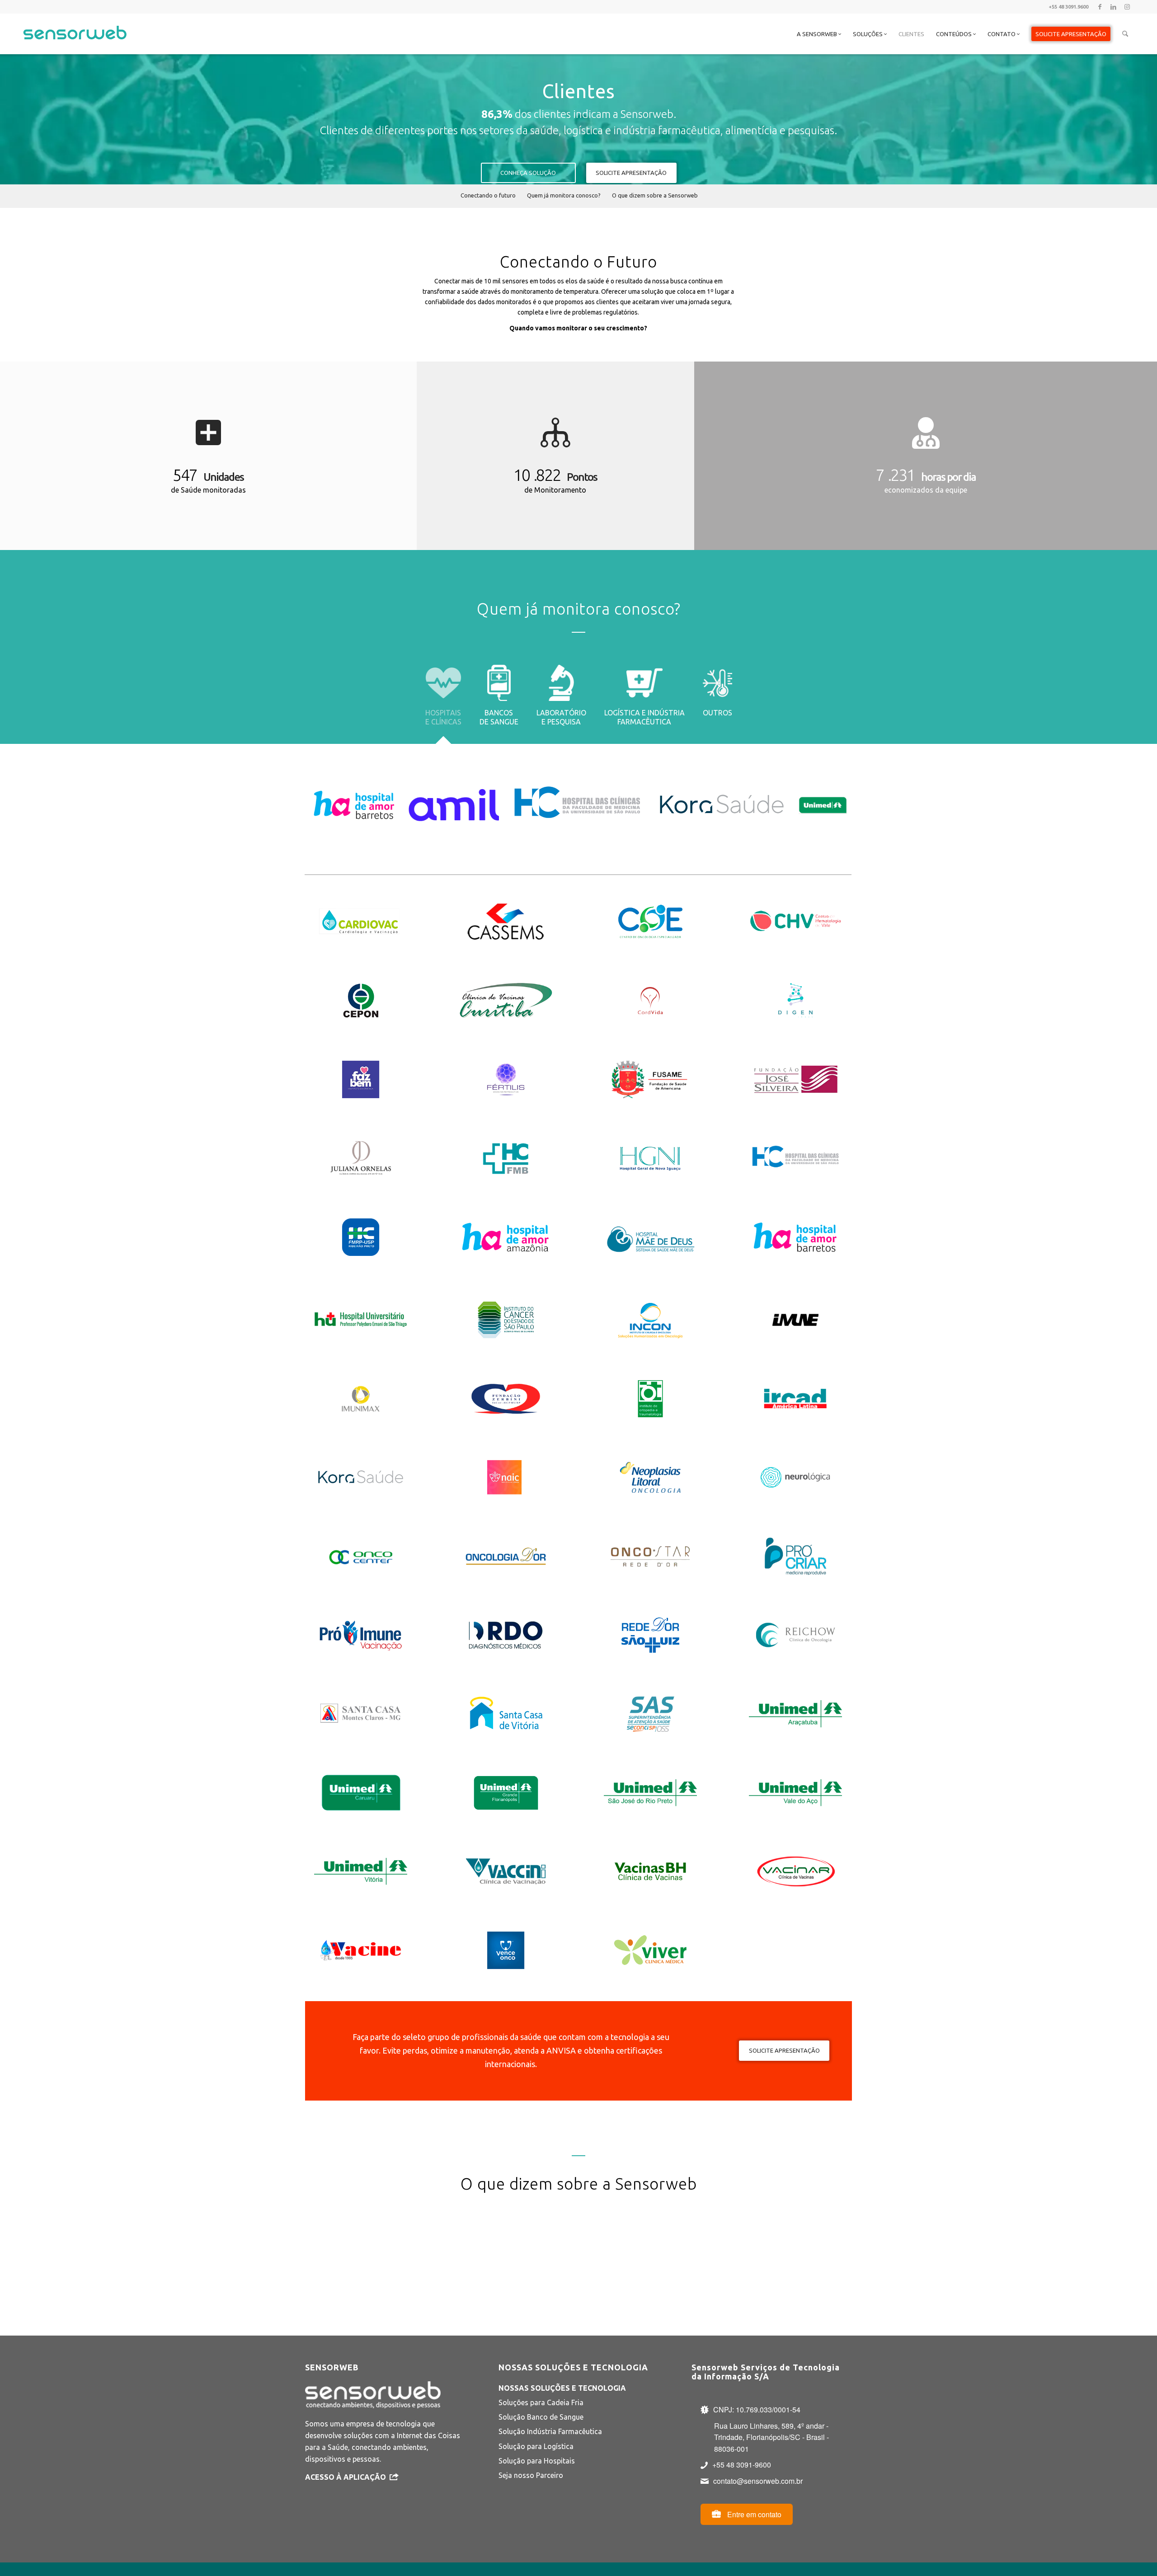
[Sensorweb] (75, 45)
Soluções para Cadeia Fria (541, 2402)
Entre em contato (753, 2514)
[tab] (443, 702)
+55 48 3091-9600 (742, 2465)
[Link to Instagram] (1127, 7)
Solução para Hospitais (537, 2461)
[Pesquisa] (1125, 34)
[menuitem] (819, 34)
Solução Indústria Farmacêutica (550, 2431)
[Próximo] (832, 2246)
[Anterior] (325, 2246)
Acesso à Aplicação (346, 2477)
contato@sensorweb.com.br (758, 2481)
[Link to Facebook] (1100, 7)
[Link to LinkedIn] (1113, 7)
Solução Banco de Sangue (541, 2417)
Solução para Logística (536, 2446)
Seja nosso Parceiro (531, 2475)
